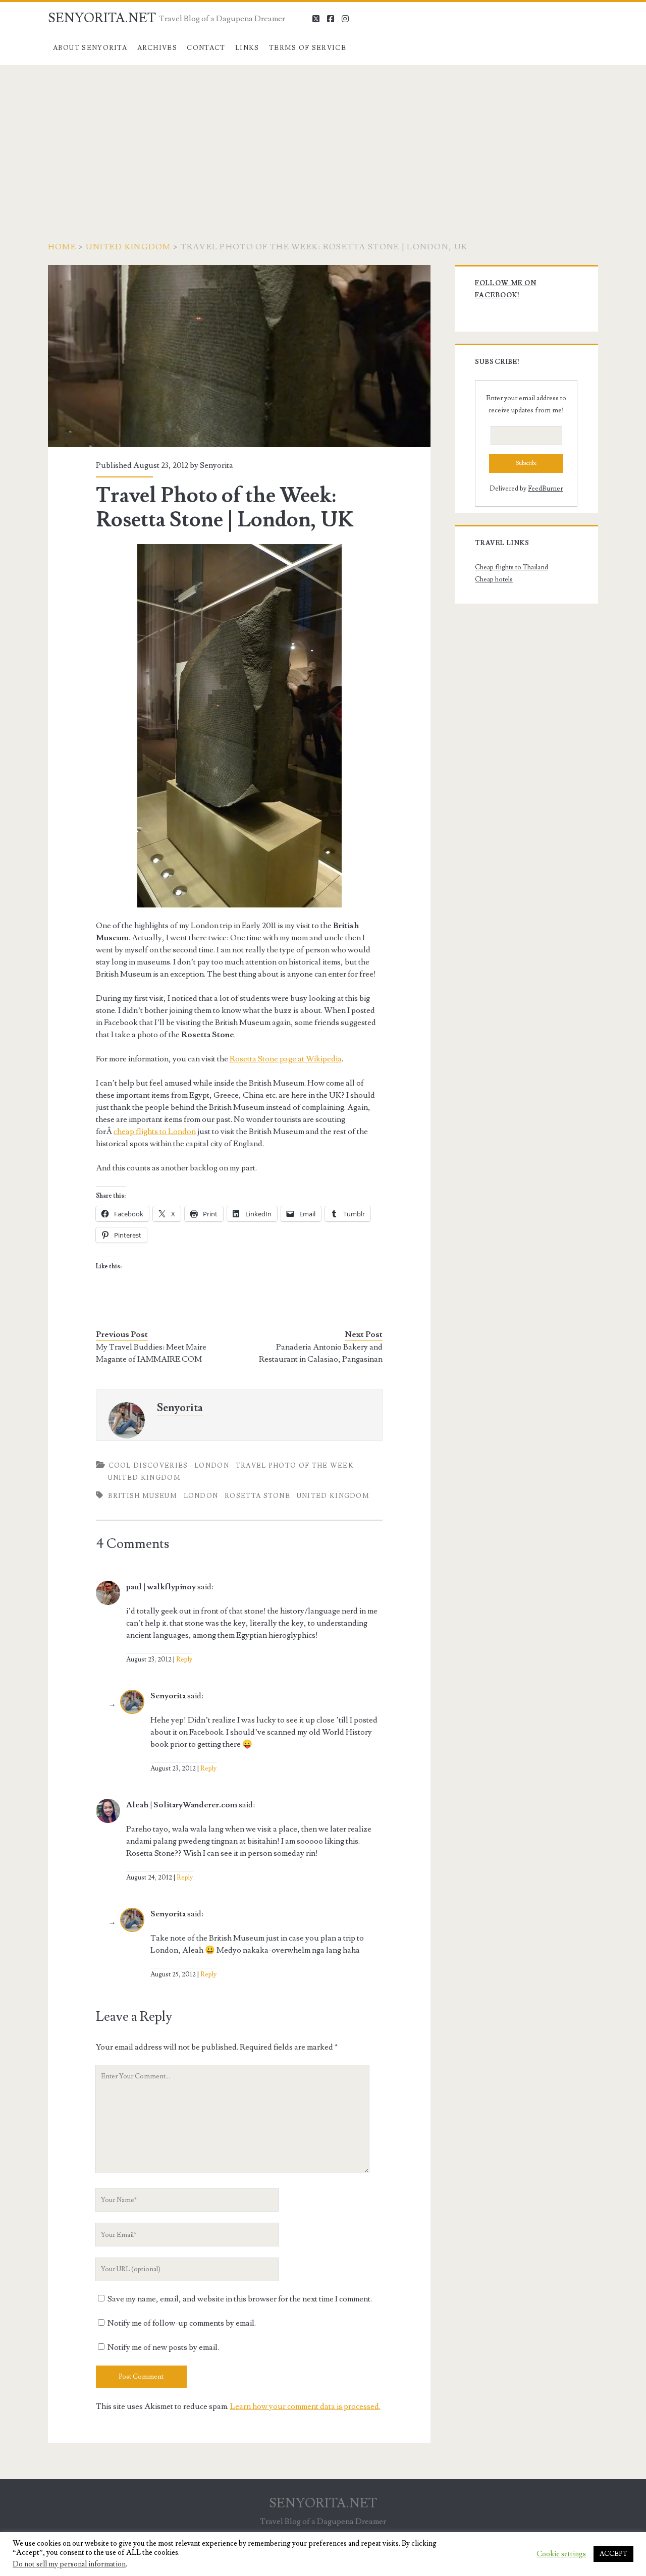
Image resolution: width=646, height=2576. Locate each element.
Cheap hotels (494, 579)
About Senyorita (90, 48)
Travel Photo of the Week (295, 1466)
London (212, 1466)
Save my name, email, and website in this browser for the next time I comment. (240, 2299)
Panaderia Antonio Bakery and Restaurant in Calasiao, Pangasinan (321, 1353)
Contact (206, 48)
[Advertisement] (323, 141)
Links (247, 48)
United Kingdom (128, 247)
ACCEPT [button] (613, 2554)
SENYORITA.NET (102, 18)
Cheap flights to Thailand (512, 567)
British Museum (143, 1496)
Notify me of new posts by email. (163, 2347)
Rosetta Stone (257, 1496)
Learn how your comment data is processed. (305, 2406)
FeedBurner (545, 489)
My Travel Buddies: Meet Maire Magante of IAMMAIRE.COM (151, 1353)
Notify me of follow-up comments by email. (182, 2323)
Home (62, 247)
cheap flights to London (155, 1132)
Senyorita (217, 465)
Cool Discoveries (148, 1466)
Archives (157, 48)
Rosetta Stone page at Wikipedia (286, 1059)
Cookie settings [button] (561, 2554)
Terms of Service (308, 48)
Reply (184, 1659)
